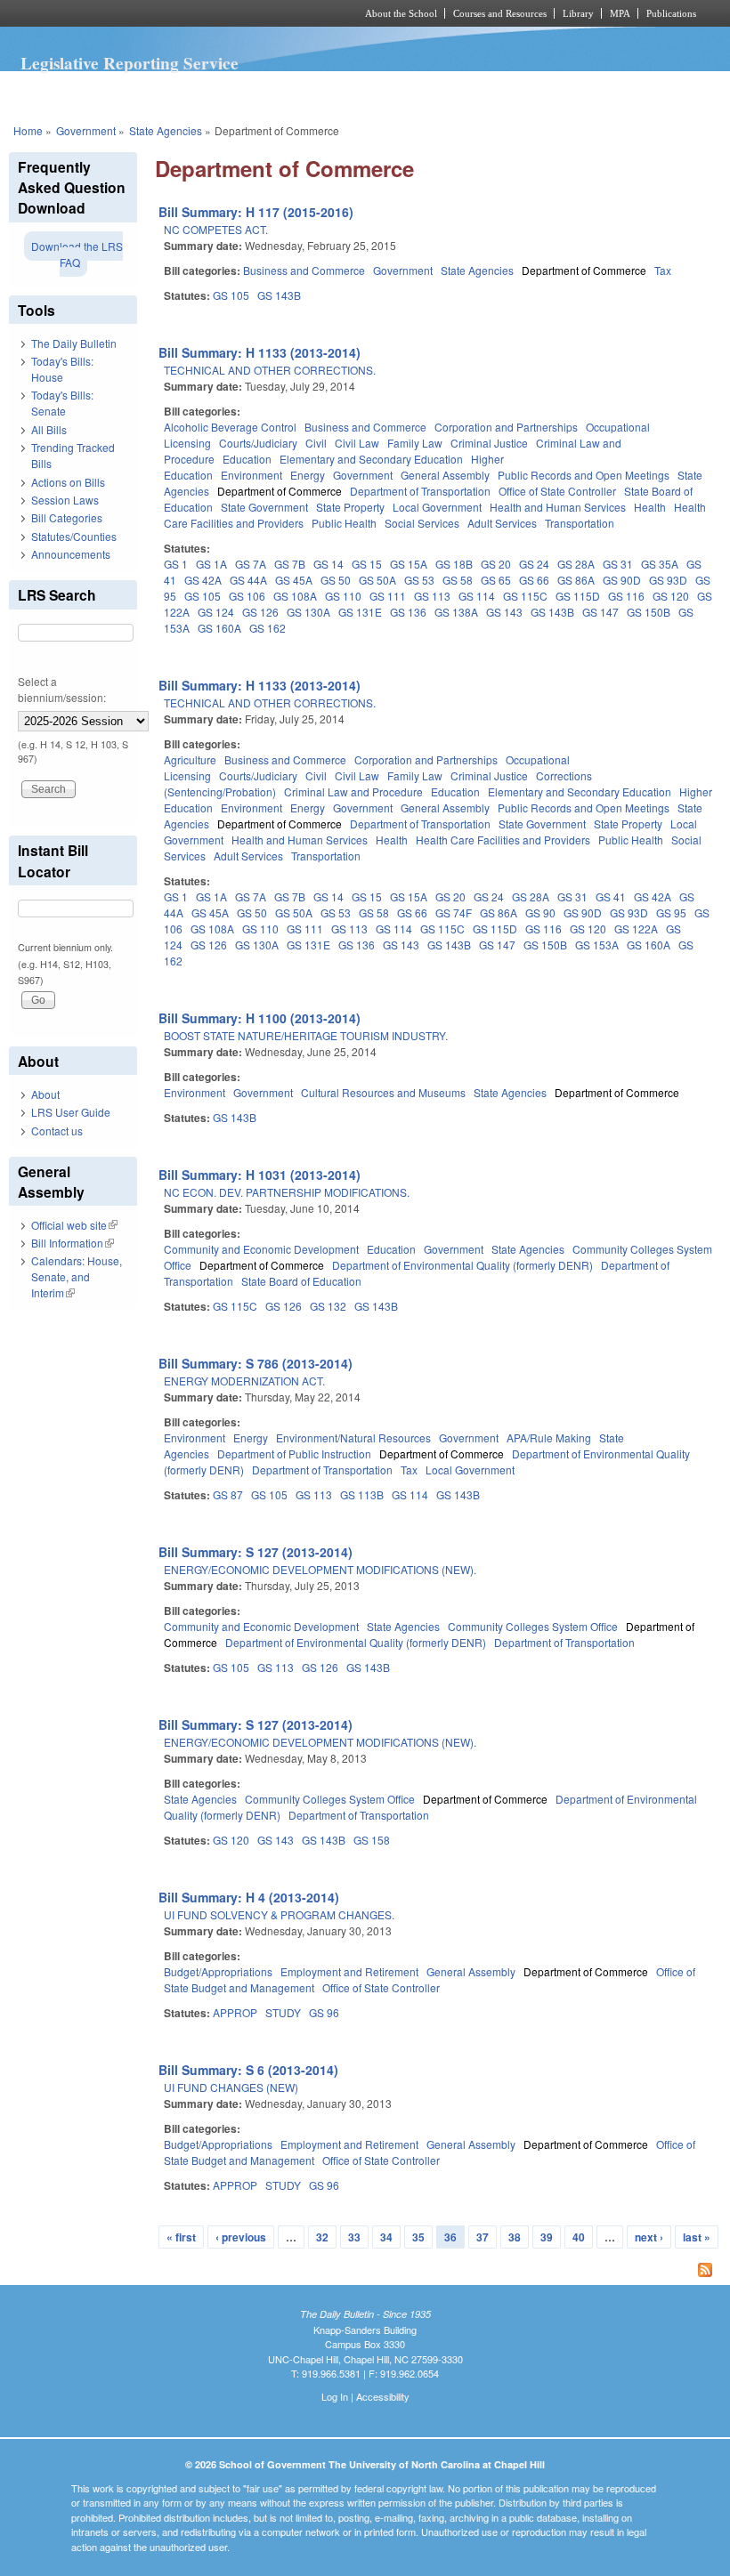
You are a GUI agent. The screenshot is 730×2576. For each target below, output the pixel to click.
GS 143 (504, 612)
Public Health (344, 523)
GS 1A (211, 564)
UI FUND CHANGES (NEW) (231, 2087)
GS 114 (477, 596)
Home (28, 130)
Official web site (74, 1225)
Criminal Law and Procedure (353, 791)
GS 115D (578, 596)
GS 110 (343, 596)
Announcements (71, 554)
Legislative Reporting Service (130, 63)
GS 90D (622, 580)
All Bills (49, 429)
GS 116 (626, 596)
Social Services (422, 523)
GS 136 (408, 612)
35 (418, 2237)
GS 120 (671, 596)
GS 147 (600, 612)
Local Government (437, 507)
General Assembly (445, 475)
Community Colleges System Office (533, 1626)
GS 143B (279, 295)
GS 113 (432, 596)
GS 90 (540, 913)
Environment (251, 475)
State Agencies (166, 130)
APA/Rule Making (549, 1437)
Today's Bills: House (62, 369)
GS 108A (295, 596)
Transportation (580, 523)
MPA (620, 13)
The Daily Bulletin (74, 343)
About (45, 1094)
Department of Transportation (420, 491)
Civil (316, 443)
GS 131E (360, 612)
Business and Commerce (304, 270)
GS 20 (496, 564)
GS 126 (260, 612)
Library (578, 13)
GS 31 (618, 564)
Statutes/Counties (74, 536)
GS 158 (372, 1840)
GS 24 (534, 564)
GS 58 (458, 580)
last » (697, 2237)
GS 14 (328, 564)
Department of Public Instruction (294, 1454)
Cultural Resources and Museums (383, 1092)
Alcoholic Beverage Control (230, 427)
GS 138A (456, 612)
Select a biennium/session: (62, 689)
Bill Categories (67, 517)
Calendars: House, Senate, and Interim (77, 1276)
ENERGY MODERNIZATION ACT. (244, 1381)
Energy (308, 475)
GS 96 (324, 2012)
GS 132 (328, 1306)
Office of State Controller (557, 491)
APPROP (235, 2012)
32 (322, 2237)
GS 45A (294, 580)
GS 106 (247, 596)
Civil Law (357, 443)
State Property (350, 507)
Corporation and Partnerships (506, 427)
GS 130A (308, 612)
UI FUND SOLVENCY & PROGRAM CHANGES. (279, 1914)
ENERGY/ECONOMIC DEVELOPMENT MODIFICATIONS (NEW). (320, 1569)
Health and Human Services (558, 507)
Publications (671, 13)
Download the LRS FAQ (77, 254)
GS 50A (377, 580)
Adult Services (502, 523)
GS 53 (419, 580)
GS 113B (362, 1494)
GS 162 (268, 628)
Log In (335, 2396)
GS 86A (576, 580)
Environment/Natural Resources (353, 1437)
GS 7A (251, 564)
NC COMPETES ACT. (216, 229)
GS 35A (660, 564)
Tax (663, 270)
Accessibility (383, 2396)
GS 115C (525, 596)
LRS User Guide (71, 1112)
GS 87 (228, 1494)
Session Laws (65, 500)
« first (181, 2237)
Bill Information (73, 1243)
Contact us (57, 1131)
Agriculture (190, 759)
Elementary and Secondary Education (371, 459)
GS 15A (409, 564)
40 (579, 2237)
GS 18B (454, 564)
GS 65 (496, 580)
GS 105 (231, 295)
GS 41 (611, 896)
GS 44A (248, 580)
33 (354, 2237)
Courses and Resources (500, 13)
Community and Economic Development (261, 1249)
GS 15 (367, 564)
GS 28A (576, 564)
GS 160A (219, 628)
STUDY (283, 2012)
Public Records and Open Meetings (584, 475)
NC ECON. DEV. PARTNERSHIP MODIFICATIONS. (287, 1192)
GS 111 (388, 596)
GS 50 (336, 580)
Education (247, 459)
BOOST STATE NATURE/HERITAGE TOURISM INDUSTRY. (306, 1035)
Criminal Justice (489, 443)
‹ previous (241, 2237)
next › (649, 2237)
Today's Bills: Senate (62, 403)
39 (547, 2237)
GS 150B (649, 612)
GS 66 (534, 580)
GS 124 (216, 612)
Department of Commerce (584, 270)
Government (86, 130)
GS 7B (290, 564)
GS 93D (668, 580)
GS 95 (671, 913)
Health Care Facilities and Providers (503, 840)
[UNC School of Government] (160, 13)
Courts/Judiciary (258, 443)
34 (386, 2237)
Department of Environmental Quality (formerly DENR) (462, 1265)
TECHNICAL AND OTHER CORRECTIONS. (270, 370)
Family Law (415, 443)
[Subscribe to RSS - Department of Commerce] (438, 2272)
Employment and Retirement (349, 1971)
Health (650, 507)
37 (483, 2237)
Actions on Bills (68, 482)
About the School (401, 13)
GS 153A (597, 945)
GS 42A (203, 580)
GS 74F (454, 913)
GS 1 (176, 564)
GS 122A (636, 929)
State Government (264, 507)
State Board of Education (301, 1281)
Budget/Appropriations (218, 1971)
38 (515, 2237)
